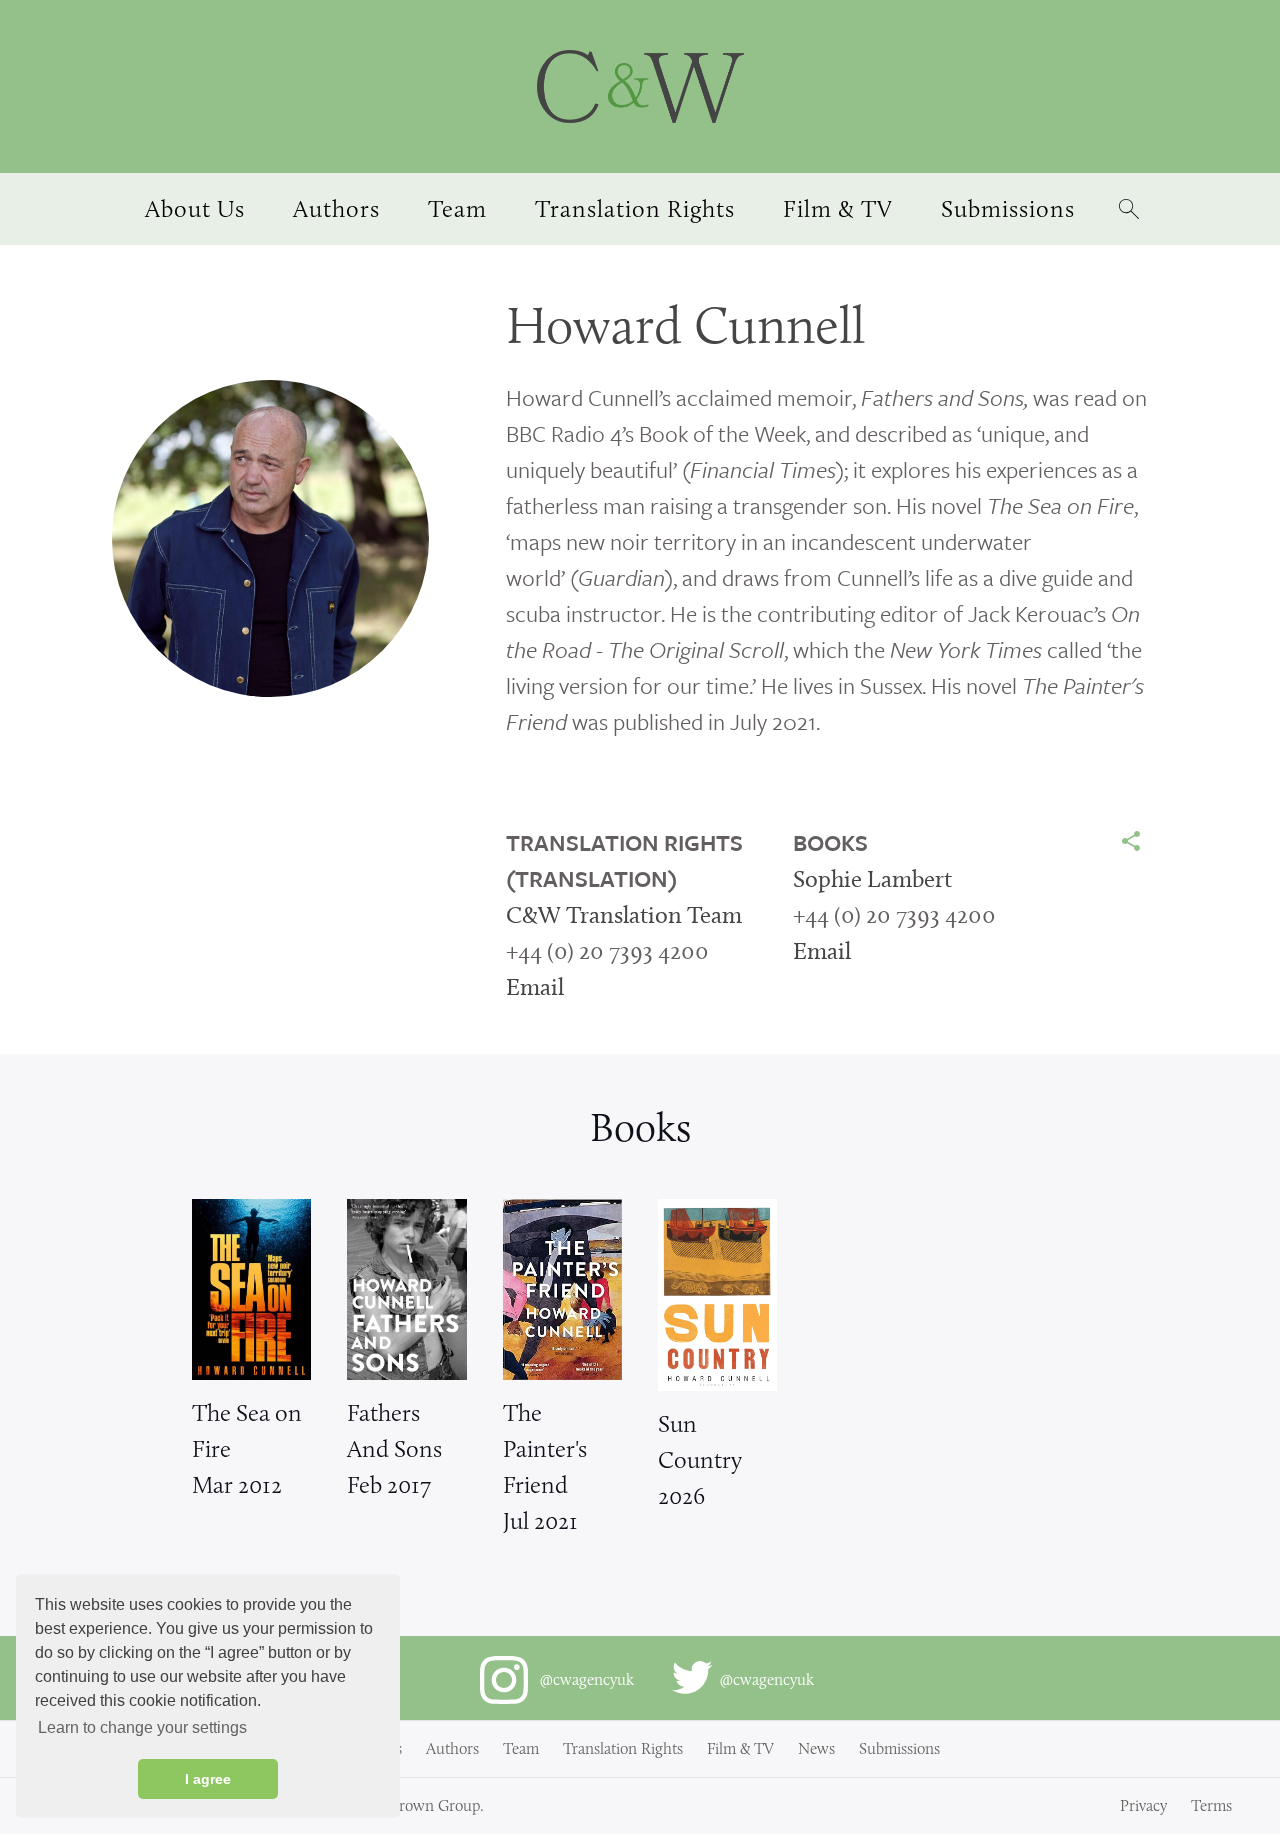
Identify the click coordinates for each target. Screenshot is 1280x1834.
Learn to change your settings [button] (142, 1727)
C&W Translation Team (624, 914)
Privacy (1143, 1805)
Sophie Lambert (872, 878)
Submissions (899, 1748)
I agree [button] (208, 1779)
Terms (1211, 1805)
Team (521, 1748)
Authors (452, 1748)
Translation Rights (623, 1748)
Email (535, 986)
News (816, 1748)
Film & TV (740, 1748)
